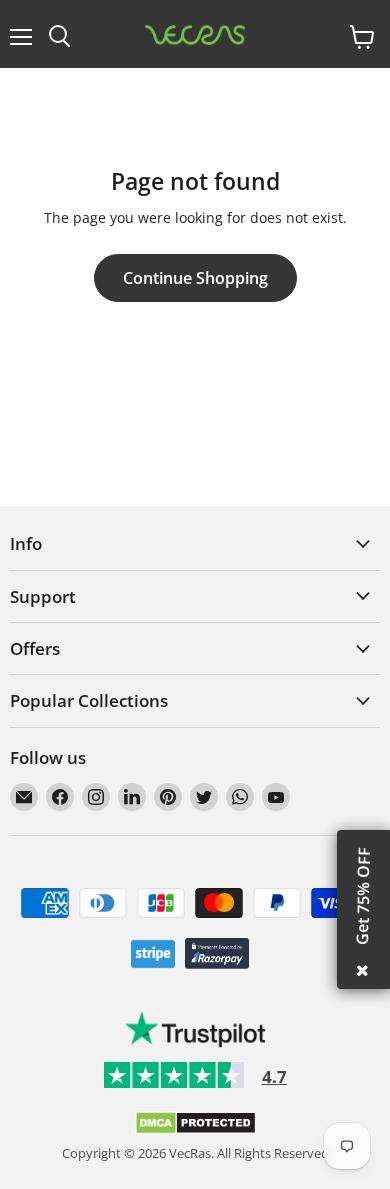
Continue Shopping (195, 278)
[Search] (59, 37)
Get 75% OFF (363, 896)
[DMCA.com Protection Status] (195, 1130)
